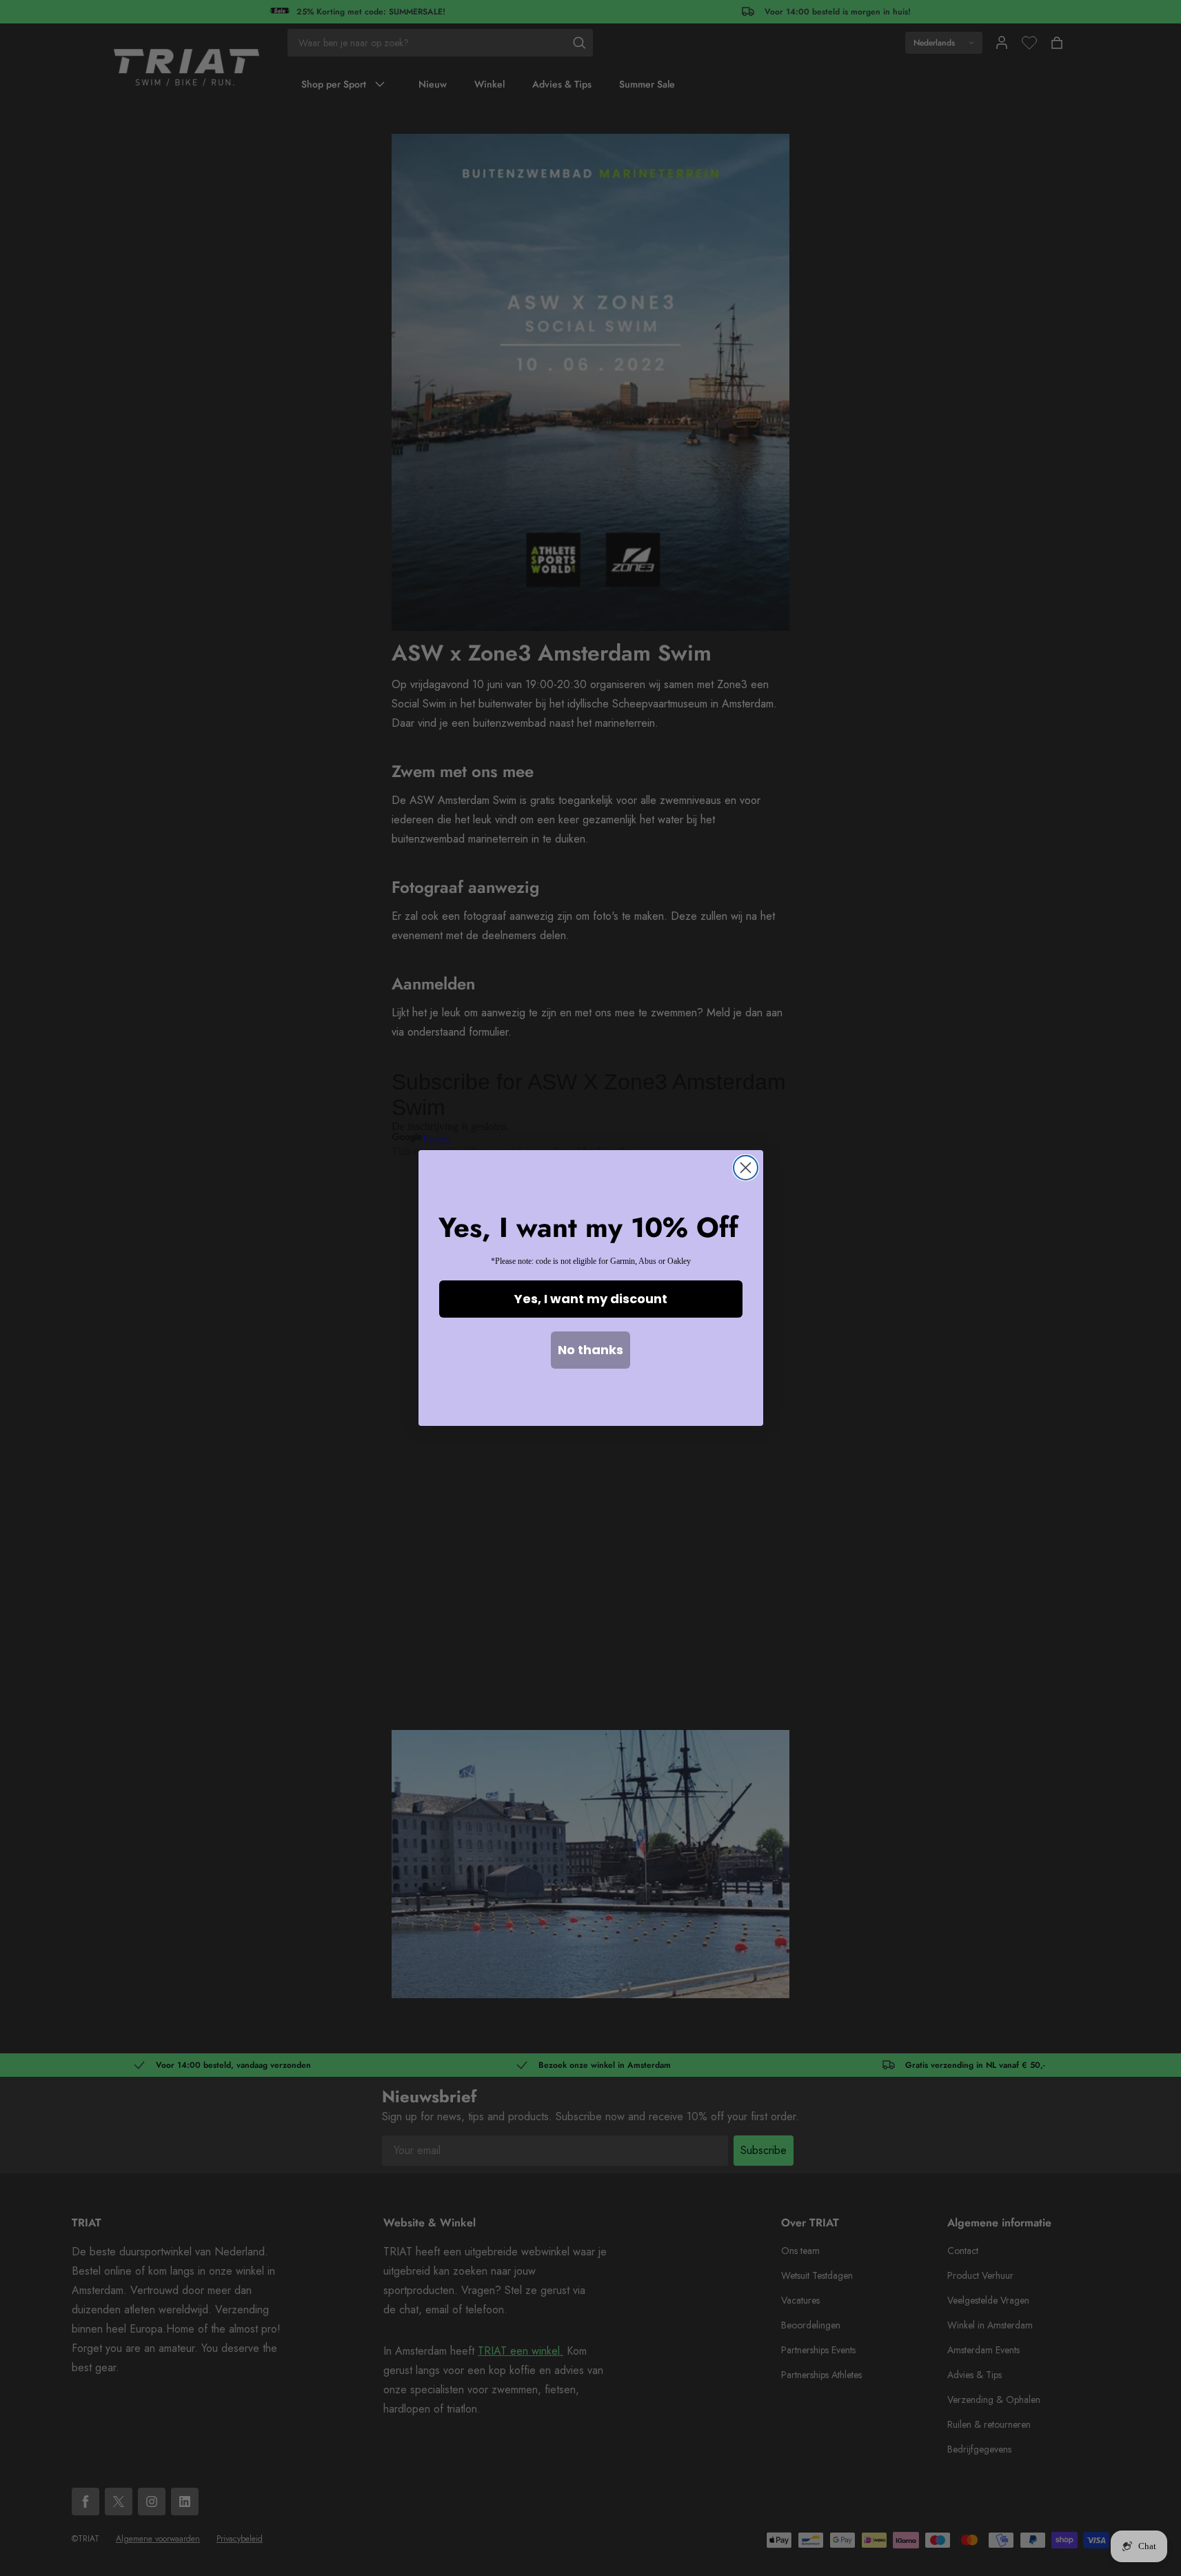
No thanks (590, 1350)
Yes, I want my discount (591, 1299)
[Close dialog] (746, 1168)
